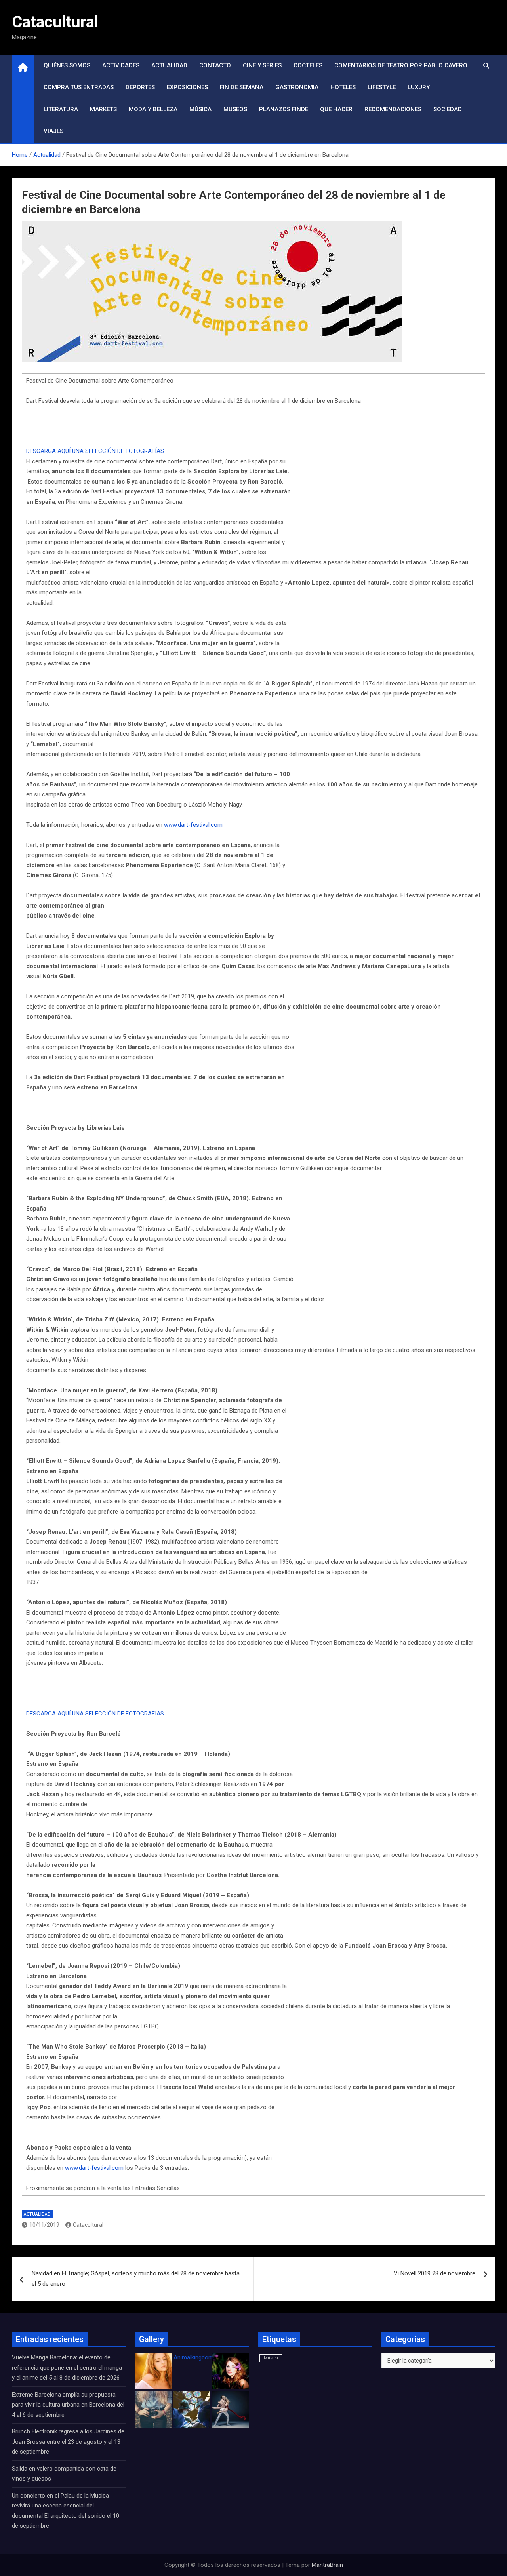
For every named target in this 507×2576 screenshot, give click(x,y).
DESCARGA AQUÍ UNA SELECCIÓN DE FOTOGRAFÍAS (95, 451)
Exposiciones (187, 87)
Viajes (53, 131)
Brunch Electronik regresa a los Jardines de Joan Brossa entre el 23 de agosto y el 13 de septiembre (68, 2442)
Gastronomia (297, 87)
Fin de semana (242, 87)
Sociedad (448, 109)
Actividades (121, 65)
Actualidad (169, 65)
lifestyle (382, 87)
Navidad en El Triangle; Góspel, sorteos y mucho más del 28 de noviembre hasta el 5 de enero (136, 2279)
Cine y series (262, 65)
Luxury (419, 87)
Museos (235, 109)
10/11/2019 (44, 2225)
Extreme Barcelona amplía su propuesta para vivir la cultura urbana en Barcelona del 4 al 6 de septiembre (68, 2405)
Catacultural (55, 22)
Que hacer (336, 109)
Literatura (61, 109)
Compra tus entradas (79, 87)
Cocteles (308, 65)
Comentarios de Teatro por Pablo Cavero (401, 65)
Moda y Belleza (153, 109)
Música (200, 109)
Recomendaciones (393, 109)
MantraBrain (327, 2565)
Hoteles (343, 87)
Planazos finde (284, 109)
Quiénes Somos (67, 65)
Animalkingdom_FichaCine (208, 2357)
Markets (103, 109)
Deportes (140, 87)
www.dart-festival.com (193, 825)
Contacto (215, 65)
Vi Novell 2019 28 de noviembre (435, 2273)
